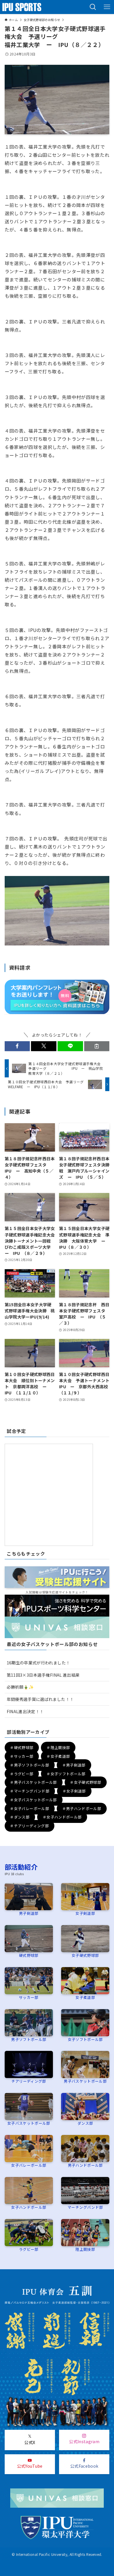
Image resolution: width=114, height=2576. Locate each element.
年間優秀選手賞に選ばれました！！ (40, 1699)
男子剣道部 (29, 1913)
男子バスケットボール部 (85, 2081)
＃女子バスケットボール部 (33, 1800)
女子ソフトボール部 (85, 2039)
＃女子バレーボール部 (30, 1808)
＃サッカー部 (22, 1756)
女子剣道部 (85, 1913)
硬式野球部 (29, 1955)
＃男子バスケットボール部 (33, 1782)
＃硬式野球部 (22, 1748)
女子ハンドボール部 (29, 2207)
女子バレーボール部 (29, 2165)
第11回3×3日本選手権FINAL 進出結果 (43, 1675)
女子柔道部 (85, 1997)
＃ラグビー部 (22, 1774)
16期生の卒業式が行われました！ (38, 1663)
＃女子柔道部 (58, 1756)
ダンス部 (85, 2123)
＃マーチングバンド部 (30, 1791)
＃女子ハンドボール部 (62, 1817)
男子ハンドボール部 (85, 2165)
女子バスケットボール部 (29, 2123)
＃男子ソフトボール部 (30, 1765)
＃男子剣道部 (74, 1765)
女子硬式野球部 (85, 1955)
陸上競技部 (85, 2249)
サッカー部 (29, 1997)
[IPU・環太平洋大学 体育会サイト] (22, 7)
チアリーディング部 (29, 2081)
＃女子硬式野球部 (85, 1782)
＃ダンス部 (20, 1817)
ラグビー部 (29, 2249)
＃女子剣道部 (74, 1791)
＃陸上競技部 (58, 1748)
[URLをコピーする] (97, 1046)
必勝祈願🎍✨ (20, 1687)
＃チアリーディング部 (29, 1826)
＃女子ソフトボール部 (66, 1774)
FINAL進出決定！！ (25, 1711)
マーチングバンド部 (85, 2207)
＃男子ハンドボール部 (82, 1808)
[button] (93, 7)
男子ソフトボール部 (29, 2039)
